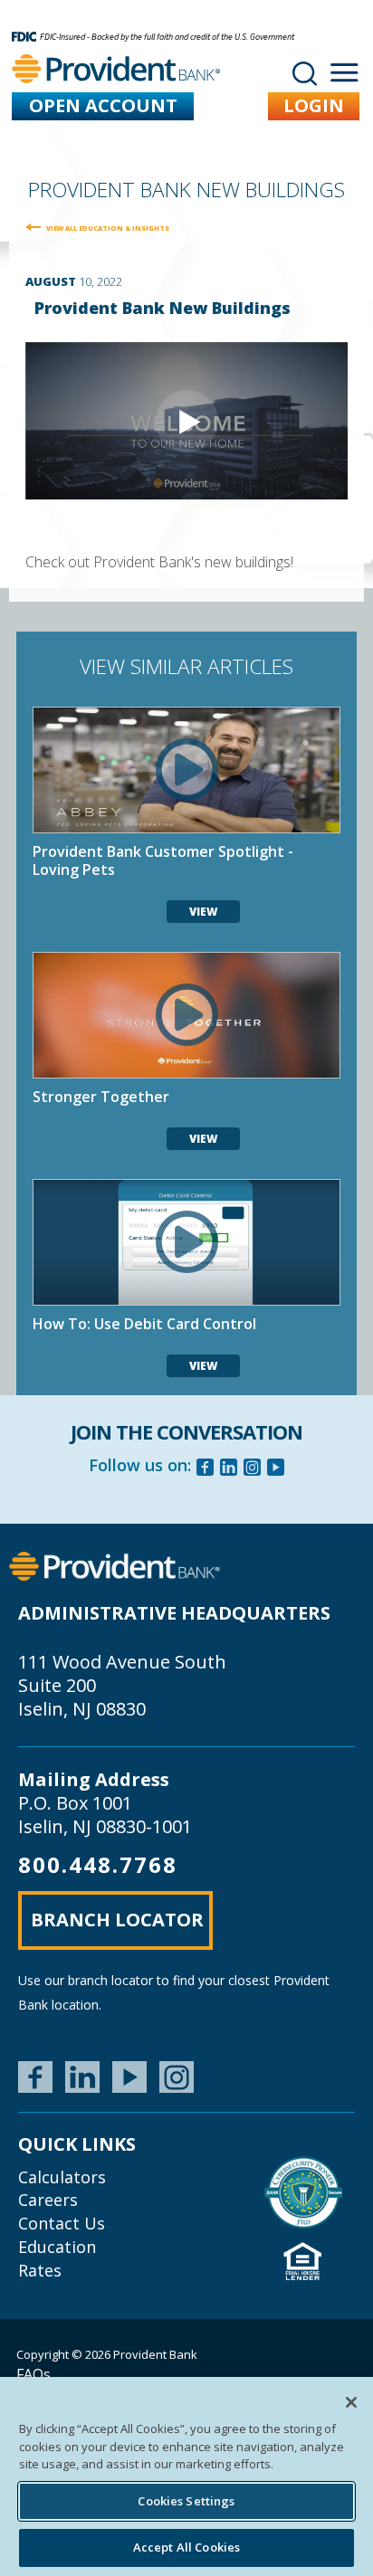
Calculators (62, 2177)
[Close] (351, 2402)
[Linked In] (229, 1470)
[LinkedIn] (82, 2077)
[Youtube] (276, 1470)
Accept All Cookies (186, 2547)
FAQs (33, 2374)
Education (57, 2247)
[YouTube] (129, 2077)
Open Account (103, 105)
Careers (48, 2200)
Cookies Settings (186, 2501)
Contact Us (62, 2223)
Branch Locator (117, 1920)
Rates (40, 2270)
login (314, 105)
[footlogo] (115, 1565)
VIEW (203, 912)
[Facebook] (206, 1470)
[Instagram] (253, 1470)
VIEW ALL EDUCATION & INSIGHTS (108, 228)
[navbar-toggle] (344, 73)
